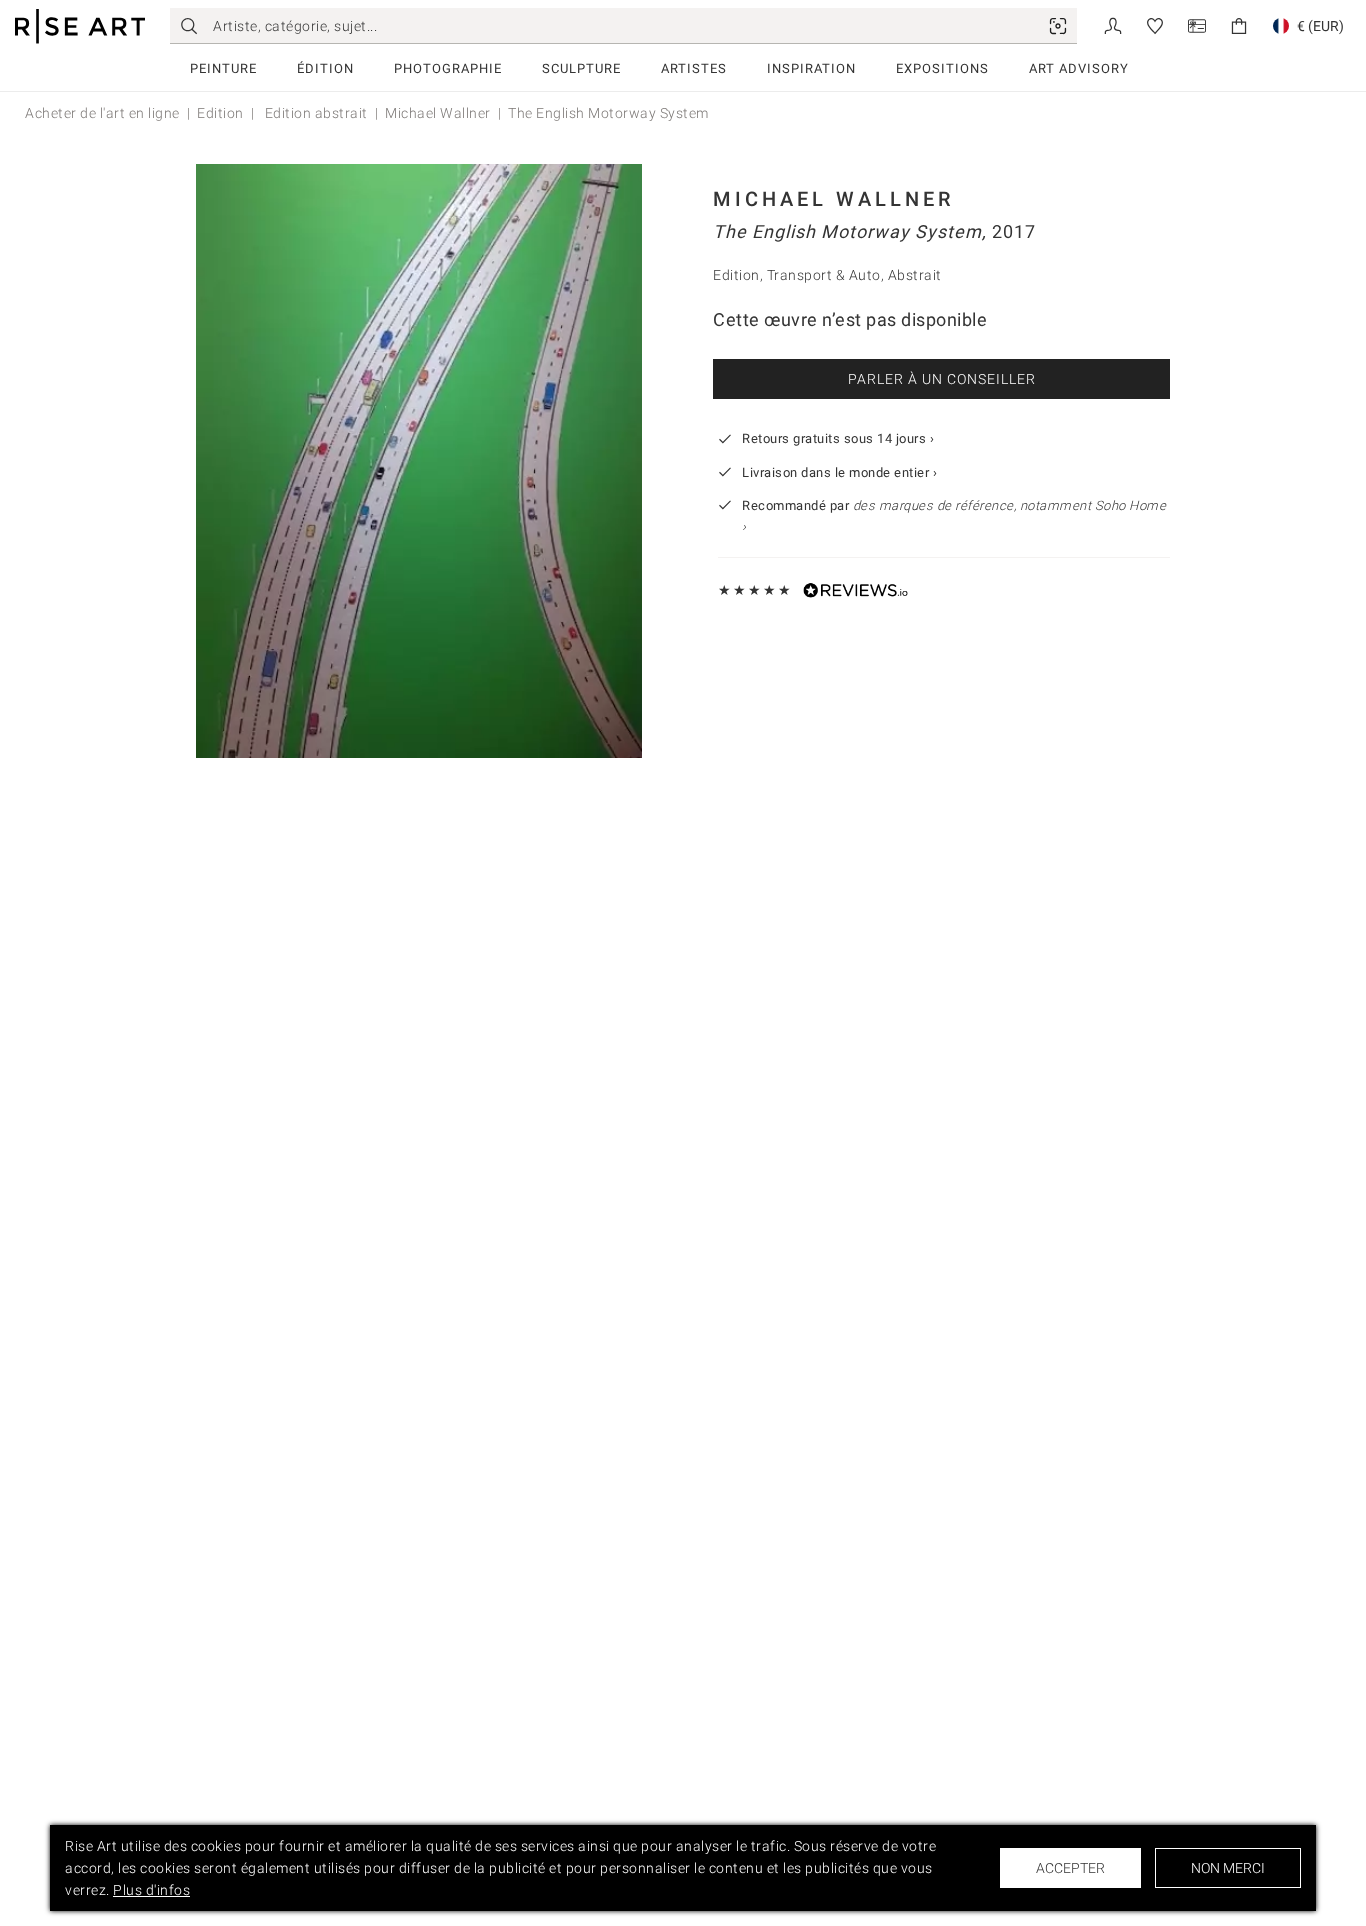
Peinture (223, 68)
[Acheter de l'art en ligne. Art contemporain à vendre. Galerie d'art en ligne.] (80, 26)
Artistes (694, 68)
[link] (1058, 26)
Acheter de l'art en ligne (102, 113)
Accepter (1070, 1868)
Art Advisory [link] (1079, 68)
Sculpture (581, 68)
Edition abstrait (314, 113)
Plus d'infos (151, 1890)
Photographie (448, 68)
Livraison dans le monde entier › (839, 472)
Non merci (1228, 1868)
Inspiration (811, 68)
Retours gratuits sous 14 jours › (838, 438)
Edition (220, 113)
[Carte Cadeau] (1197, 24)
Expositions (942, 68)
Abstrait (915, 275)
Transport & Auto (824, 275)
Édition (325, 68)
